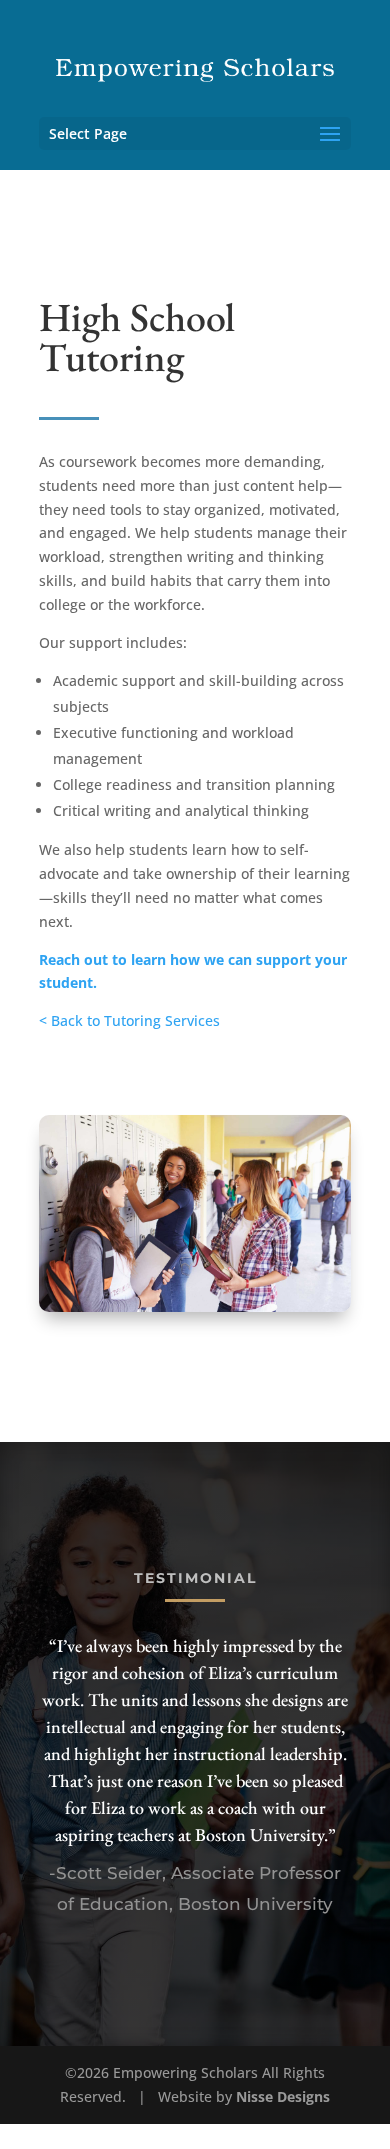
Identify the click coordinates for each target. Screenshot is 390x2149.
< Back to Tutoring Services (129, 1020)
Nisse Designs (283, 2096)
